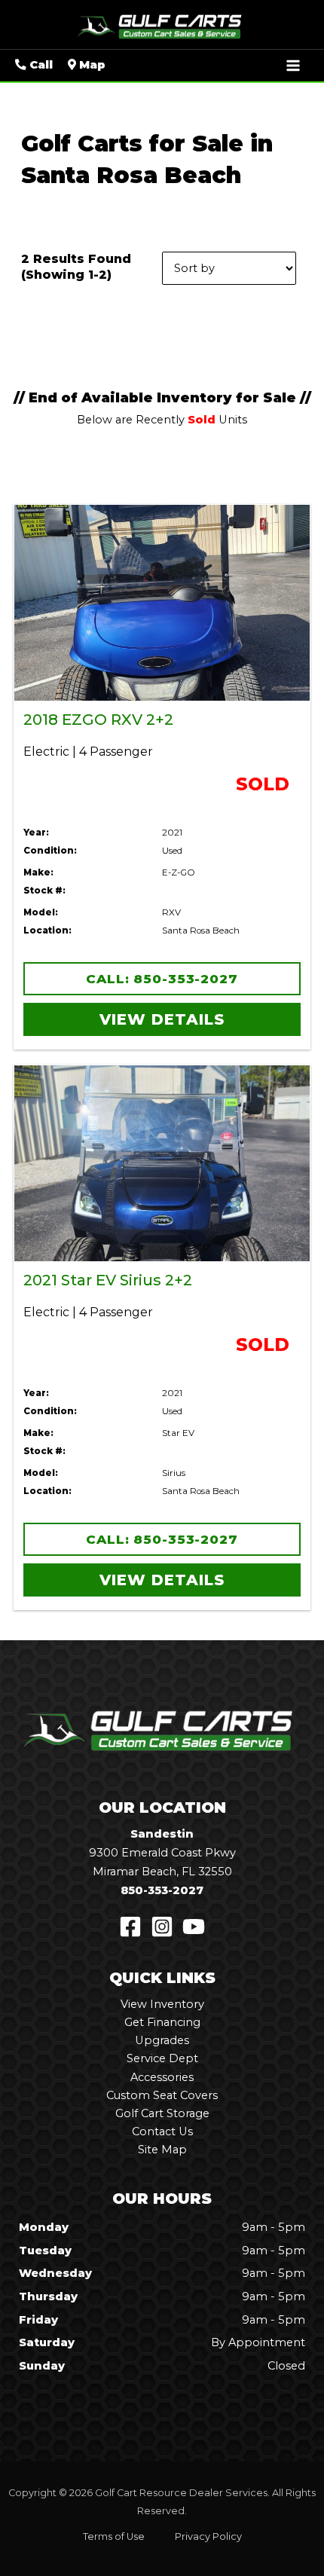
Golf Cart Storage (162, 2113)
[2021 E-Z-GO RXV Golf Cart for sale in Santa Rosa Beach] (162, 603)
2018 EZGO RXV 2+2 (98, 720)
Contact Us (162, 2131)
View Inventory (162, 2004)
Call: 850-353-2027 (162, 979)
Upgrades (162, 2040)
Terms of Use (114, 2536)
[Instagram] (162, 1927)
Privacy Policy (208, 2536)
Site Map (162, 2150)
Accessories (162, 2077)
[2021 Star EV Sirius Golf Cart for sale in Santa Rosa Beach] (162, 1163)
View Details (162, 1019)
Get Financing (162, 2022)
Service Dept (162, 2058)
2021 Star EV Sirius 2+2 (108, 1280)
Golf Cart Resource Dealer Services (181, 2493)
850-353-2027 (162, 1890)
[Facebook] (130, 1927)
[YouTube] (194, 1927)
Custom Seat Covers (162, 2095)
